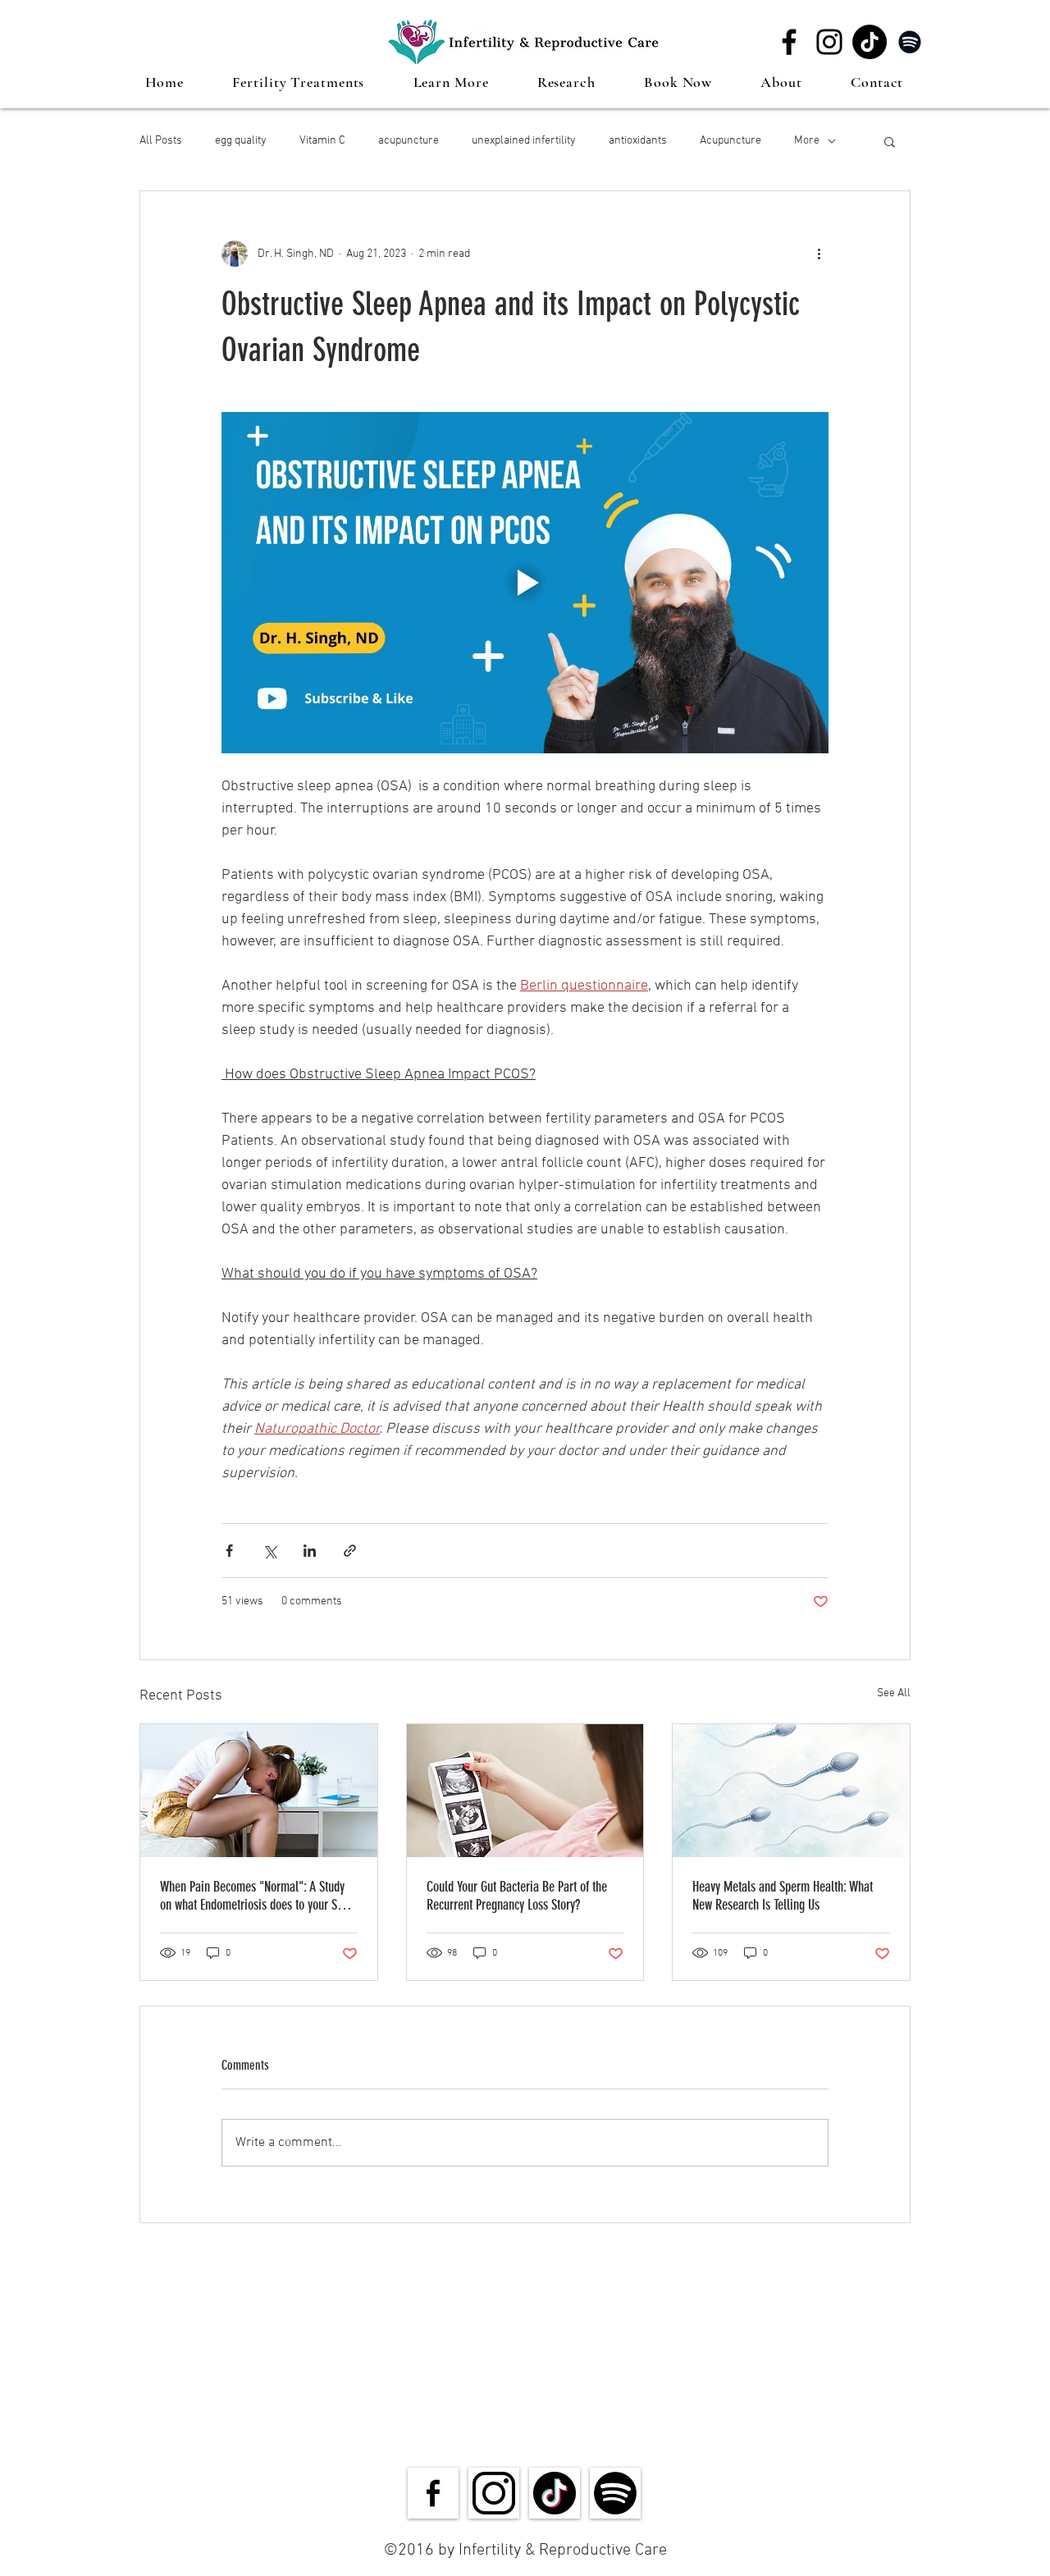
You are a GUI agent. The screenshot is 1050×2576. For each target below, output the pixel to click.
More (807, 141)
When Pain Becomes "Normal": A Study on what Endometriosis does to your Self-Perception (257, 1896)
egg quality (241, 141)
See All (894, 1693)
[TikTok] (870, 42)
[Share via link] (350, 1551)
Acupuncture (730, 141)
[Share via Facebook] (229, 1551)
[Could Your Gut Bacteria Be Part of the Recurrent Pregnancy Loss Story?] (525, 1791)
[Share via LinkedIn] (310, 1551)
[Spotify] (910, 42)
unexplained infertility (524, 141)
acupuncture (409, 141)
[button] (299, 82)
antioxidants (638, 141)
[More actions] (819, 254)
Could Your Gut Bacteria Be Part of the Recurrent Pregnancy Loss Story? (517, 1896)
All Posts (161, 141)
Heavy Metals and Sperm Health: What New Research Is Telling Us (783, 1896)
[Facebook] (789, 42)
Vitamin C (322, 141)
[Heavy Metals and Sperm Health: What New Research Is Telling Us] (791, 1791)
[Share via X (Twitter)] (269, 1551)
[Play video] (525, 583)
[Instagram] (829, 42)
